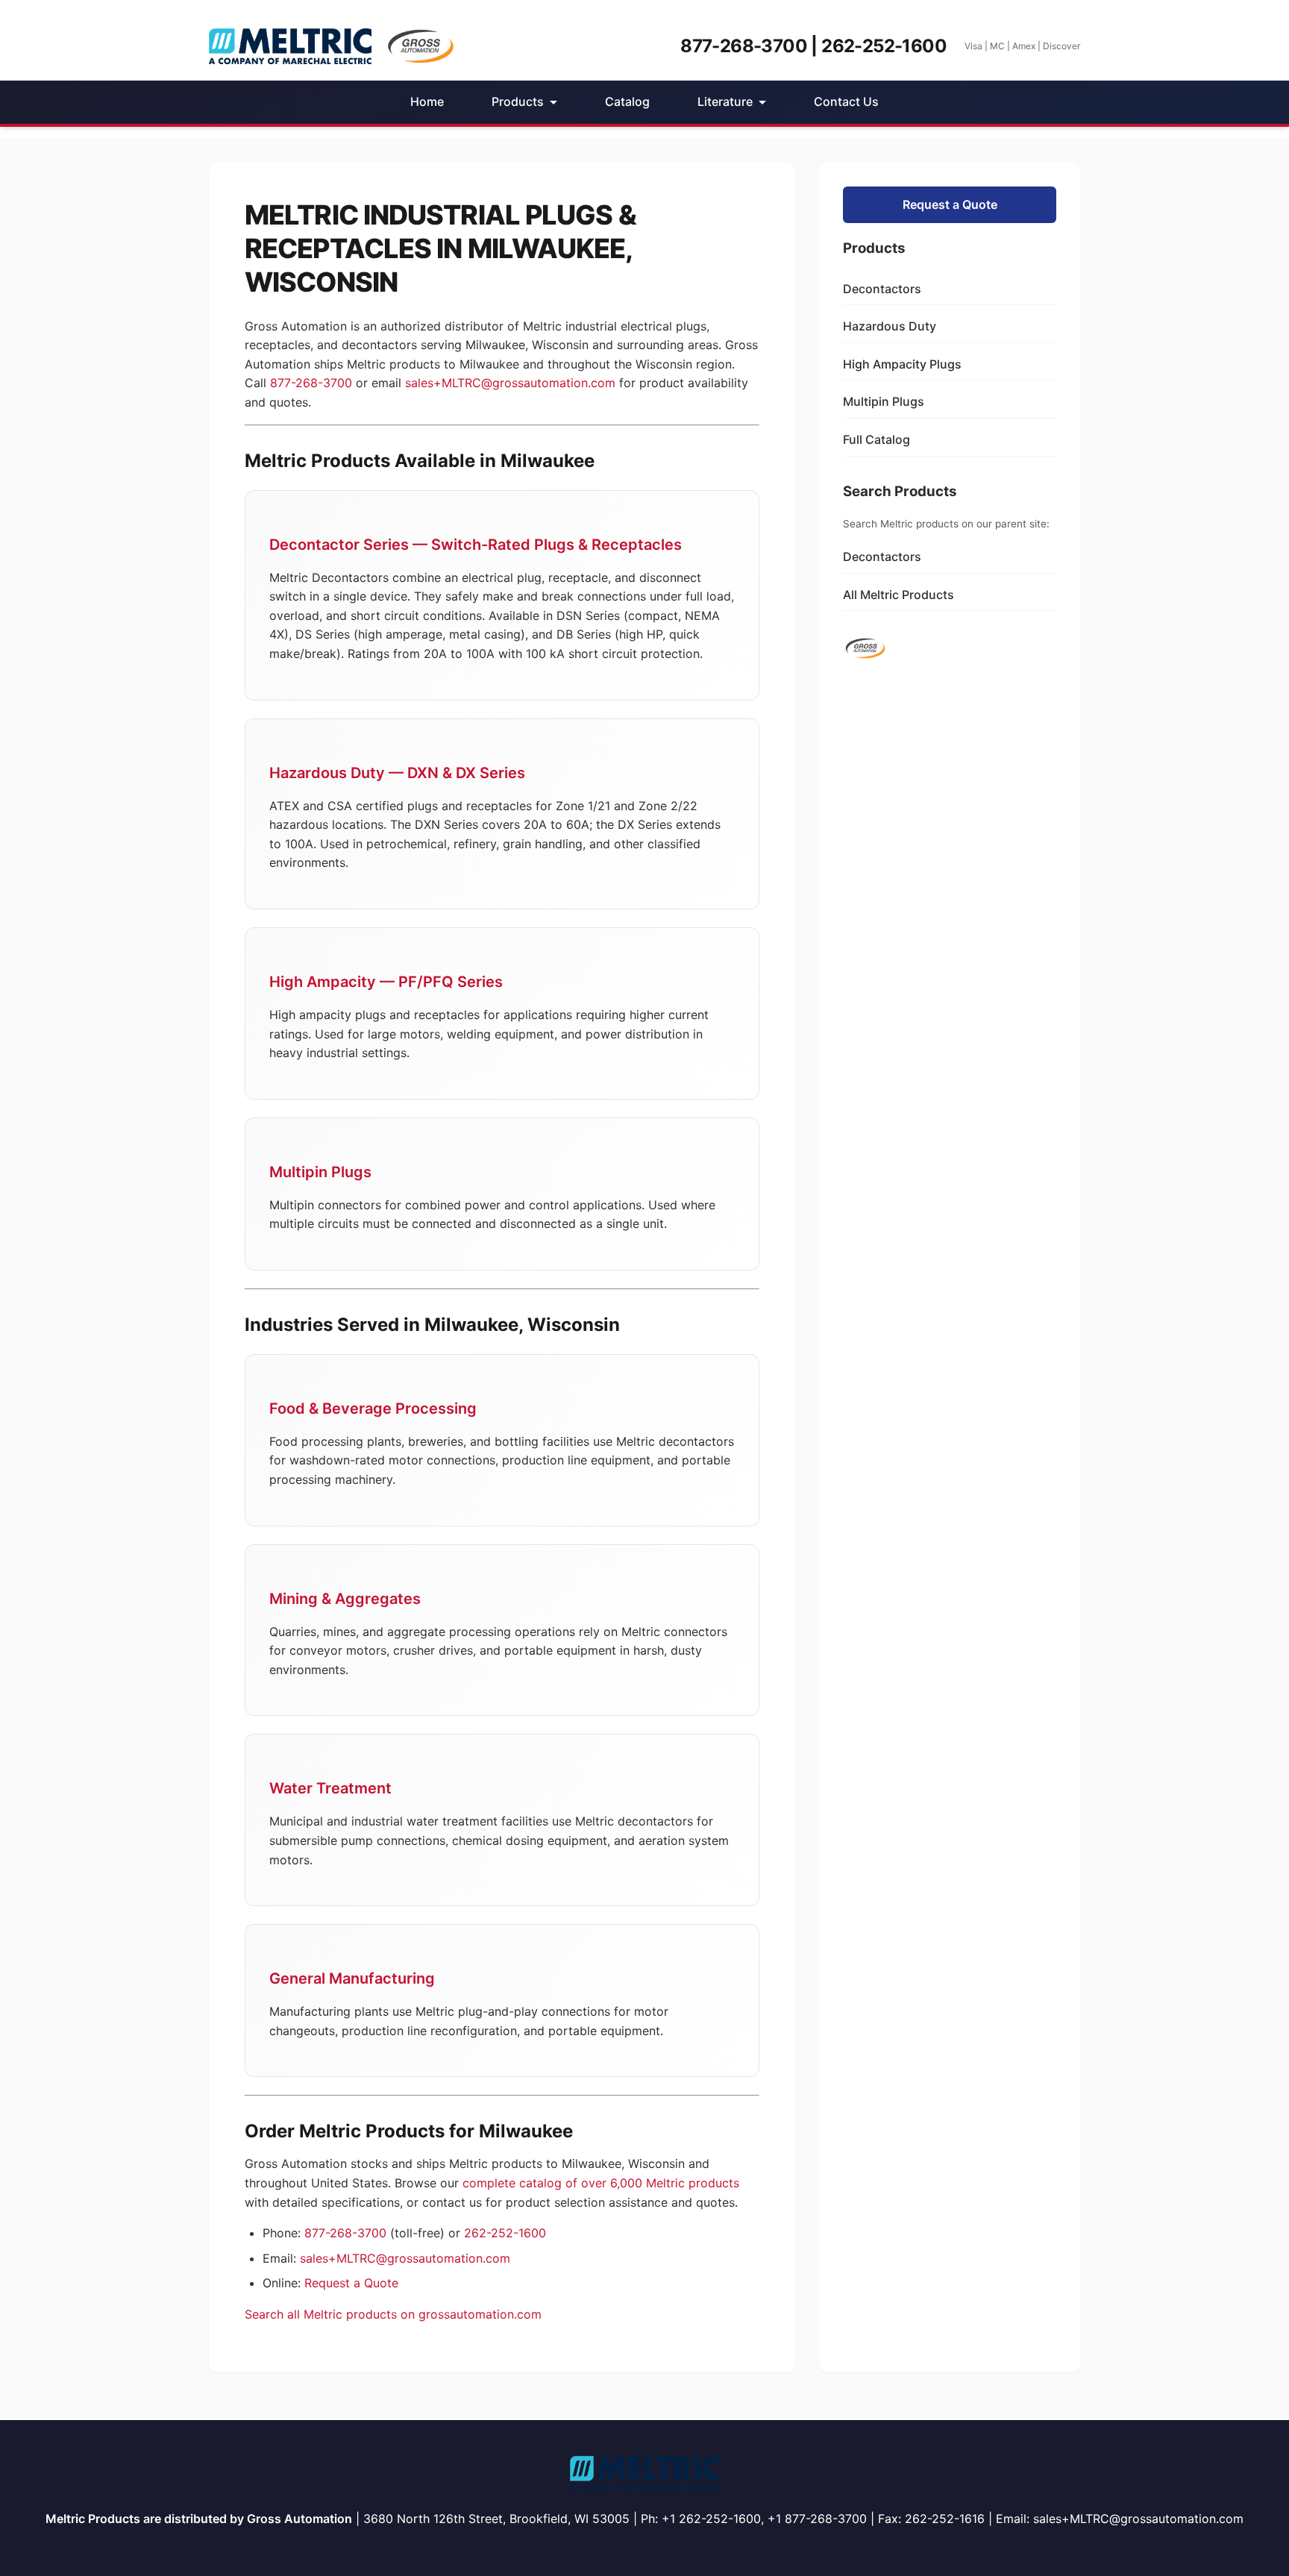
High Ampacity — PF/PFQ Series (386, 982)
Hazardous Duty (890, 326)
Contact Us (846, 101)
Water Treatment (330, 1788)
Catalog (627, 101)
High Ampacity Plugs (902, 364)
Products (518, 101)
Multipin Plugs (320, 1172)
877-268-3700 (311, 383)
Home (427, 101)
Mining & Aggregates (345, 1599)
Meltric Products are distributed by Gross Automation (199, 2519)
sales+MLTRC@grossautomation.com (510, 383)
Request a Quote (351, 2283)
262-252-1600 (505, 2233)
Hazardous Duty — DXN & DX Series (397, 773)
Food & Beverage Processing (373, 1408)
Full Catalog (876, 439)
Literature (725, 101)
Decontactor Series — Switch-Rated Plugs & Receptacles (476, 545)
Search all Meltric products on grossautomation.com (393, 2314)
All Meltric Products (898, 595)
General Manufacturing (352, 1978)
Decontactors (882, 289)
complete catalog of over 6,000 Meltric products (601, 2183)
